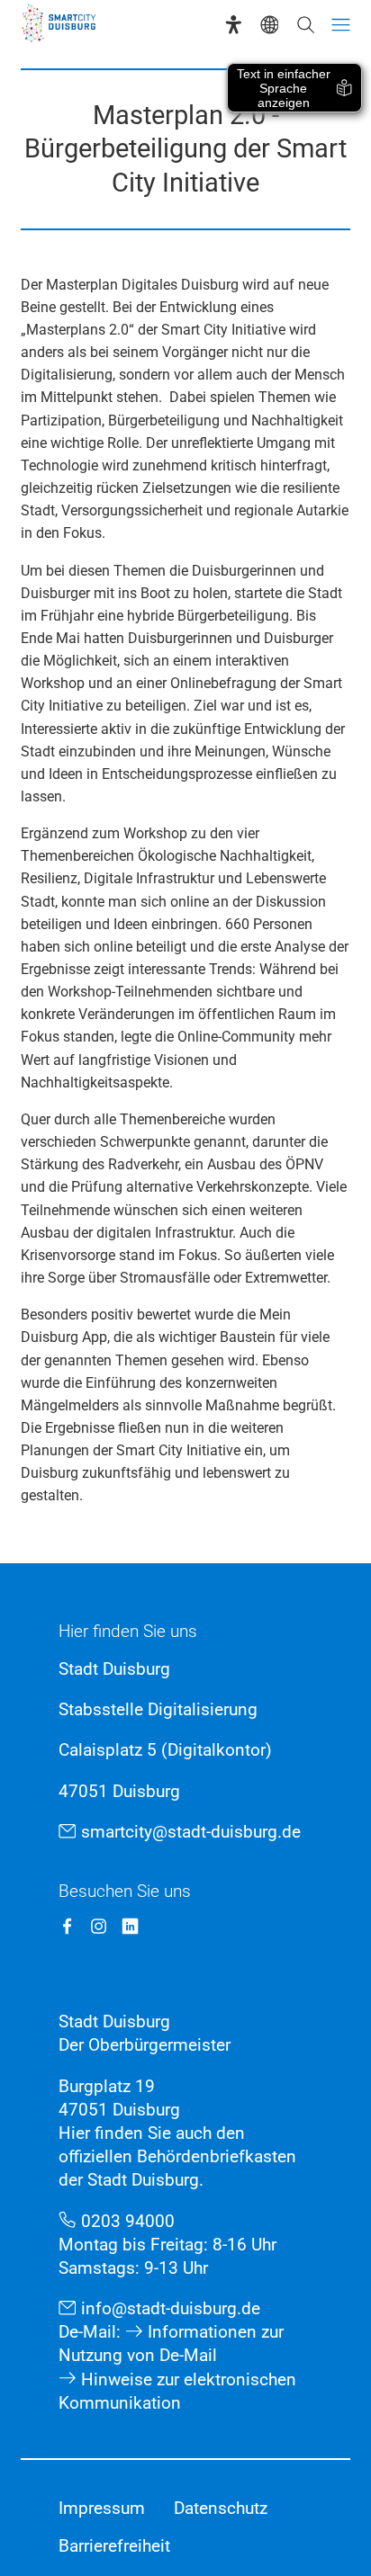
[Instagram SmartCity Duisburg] (99, 1926)
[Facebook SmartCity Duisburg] (67, 1926)
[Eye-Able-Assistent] (234, 25)
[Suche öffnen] (306, 25)
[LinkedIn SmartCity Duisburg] (130, 1926)
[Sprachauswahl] (270, 25)
